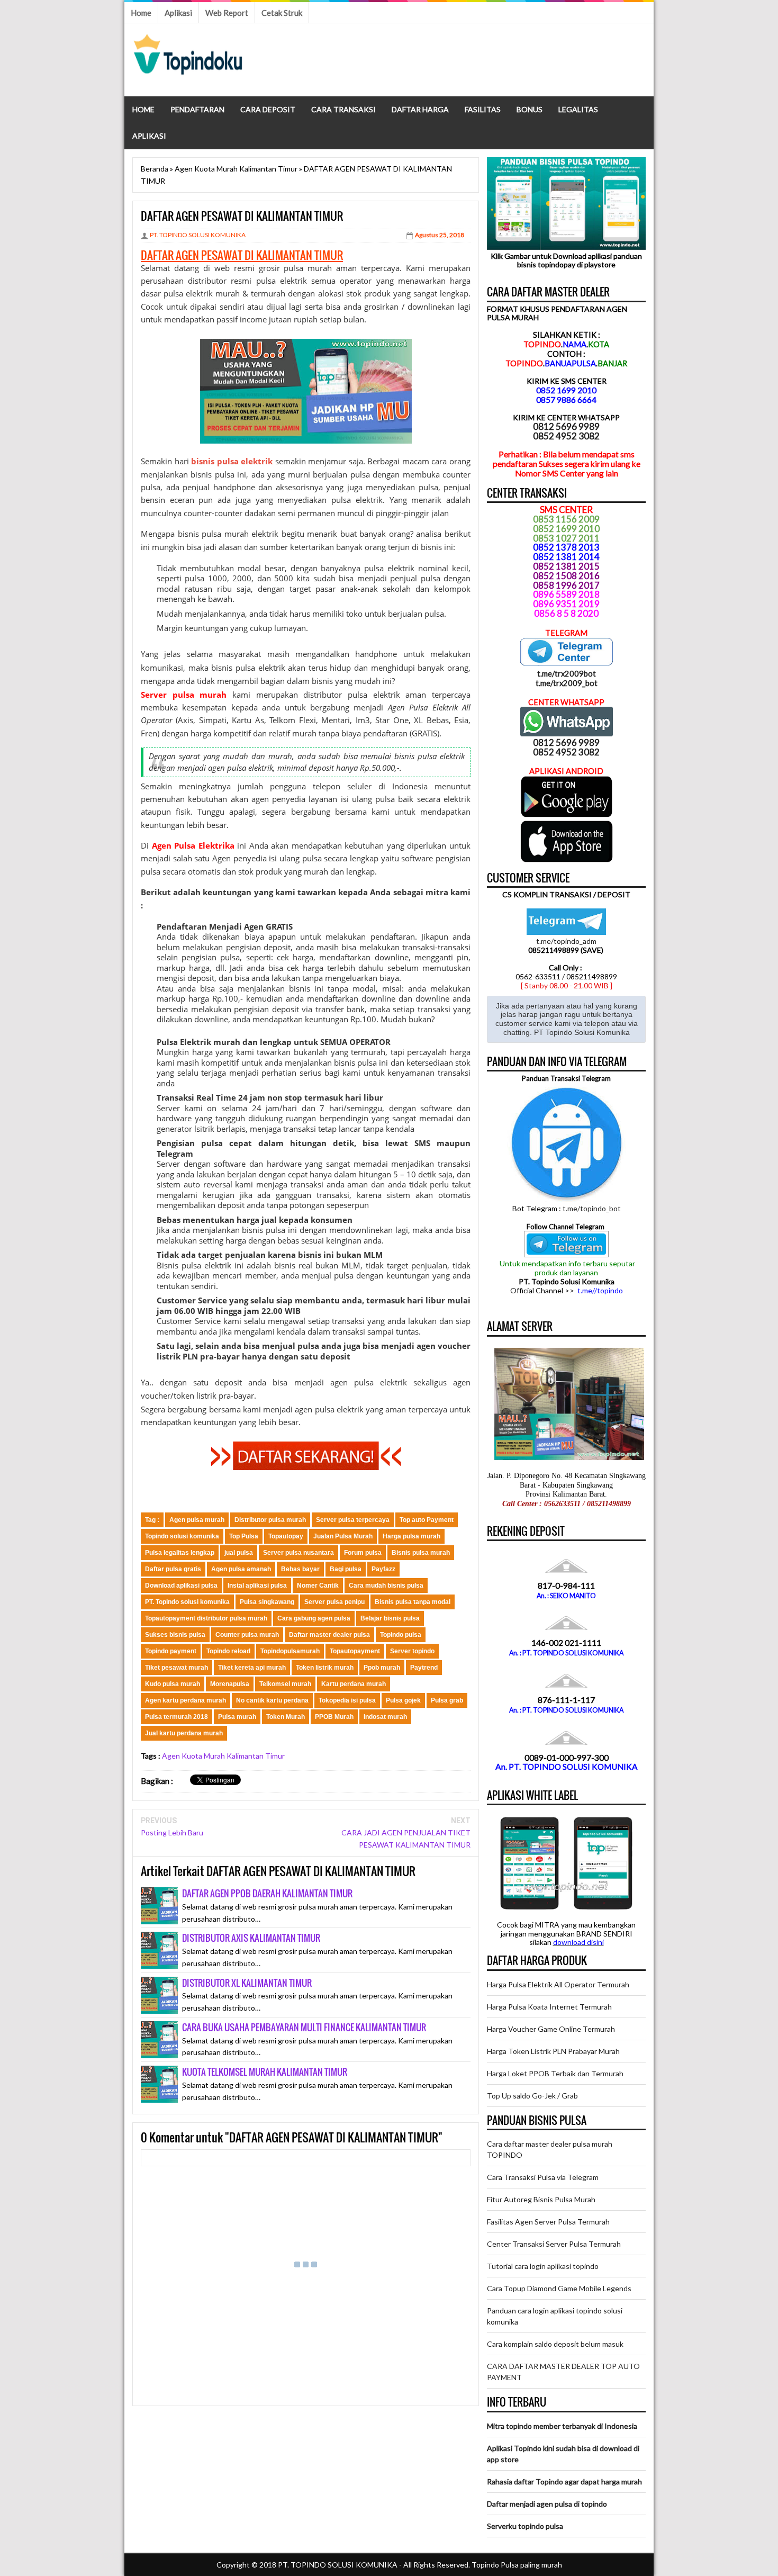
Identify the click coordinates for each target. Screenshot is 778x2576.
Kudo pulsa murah (173, 1684)
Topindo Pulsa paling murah (517, 2565)
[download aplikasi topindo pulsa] (567, 815)
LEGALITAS (578, 109)
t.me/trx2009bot (567, 673)
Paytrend (424, 1668)
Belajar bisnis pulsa (390, 1618)
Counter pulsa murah (247, 1635)
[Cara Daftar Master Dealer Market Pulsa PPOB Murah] (306, 1467)
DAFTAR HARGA (420, 109)
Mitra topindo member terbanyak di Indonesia (562, 2426)
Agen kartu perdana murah (186, 1700)
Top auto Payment (427, 1520)
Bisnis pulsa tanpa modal (413, 1602)
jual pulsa (239, 1553)
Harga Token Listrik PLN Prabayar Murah (553, 2051)
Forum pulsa (363, 1553)
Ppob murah (382, 1668)
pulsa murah (308, 268)
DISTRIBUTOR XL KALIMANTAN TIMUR (247, 1983)
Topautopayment (355, 1651)
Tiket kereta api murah (252, 1668)
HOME (143, 109)
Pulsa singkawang (267, 1602)
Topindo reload (228, 1651)
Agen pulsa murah (197, 1520)
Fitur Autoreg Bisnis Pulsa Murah (541, 2199)
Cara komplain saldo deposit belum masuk (555, 2344)
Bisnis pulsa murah (421, 1553)
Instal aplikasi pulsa (257, 1586)
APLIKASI (149, 136)
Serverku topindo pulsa (525, 2526)
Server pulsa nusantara (298, 1553)
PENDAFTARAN (197, 109)
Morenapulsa (230, 1684)
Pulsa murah (237, 1717)
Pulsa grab (447, 1700)
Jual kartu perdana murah (184, 1733)
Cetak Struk (282, 13)
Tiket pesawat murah (177, 1668)
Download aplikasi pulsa (181, 1586)
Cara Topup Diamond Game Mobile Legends (559, 2288)
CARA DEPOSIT (268, 109)
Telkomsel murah (285, 1684)
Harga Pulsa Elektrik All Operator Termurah (558, 1984)
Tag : (152, 1520)
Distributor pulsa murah (270, 1520)
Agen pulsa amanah (241, 1569)
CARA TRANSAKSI (343, 109)
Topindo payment (171, 1651)
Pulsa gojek (403, 1700)
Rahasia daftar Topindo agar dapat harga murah (564, 2482)
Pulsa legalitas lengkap (180, 1553)
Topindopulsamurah (290, 1651)
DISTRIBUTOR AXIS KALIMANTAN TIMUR (251, 1938)
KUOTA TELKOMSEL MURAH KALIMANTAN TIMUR (265, 2072)
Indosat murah (385, 1717)
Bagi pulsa (346, 1569)
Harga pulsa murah (411, 1536)
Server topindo (412, 1651)
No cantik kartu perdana (272, 1700)
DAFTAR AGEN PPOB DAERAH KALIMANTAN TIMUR (267, 1893)
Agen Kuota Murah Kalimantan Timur (223, 1756)
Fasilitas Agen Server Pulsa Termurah (548, 2222)
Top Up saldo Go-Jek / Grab (532, 2096)
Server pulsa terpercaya (353, 1520)
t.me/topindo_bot (592, 1208)
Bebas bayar (300, 1569)
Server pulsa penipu (334, 1602)
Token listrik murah (325, 1668)
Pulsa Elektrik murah (198, 1042)
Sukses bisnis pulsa (175, 1635)
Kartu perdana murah (354, 1684)
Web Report (227, 13)
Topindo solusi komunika (182, 1536)
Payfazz (383, 1569)
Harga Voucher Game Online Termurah (551, 2029)
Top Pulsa (244, 1536)
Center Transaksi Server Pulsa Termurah (554, 2244)
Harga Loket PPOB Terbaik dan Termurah (555, 2073)
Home (141, 13)
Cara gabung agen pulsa (314, 1618)
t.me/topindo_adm (566, 941)
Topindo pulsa (401, 1635)
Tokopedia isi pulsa (347, 1700)
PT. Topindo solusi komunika (187, 1602)
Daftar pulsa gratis (173, 1569)
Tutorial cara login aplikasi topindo (543, 2266)
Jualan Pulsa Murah (343, 1536)
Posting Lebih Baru (172, 1832)
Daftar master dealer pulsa (329, 1635)
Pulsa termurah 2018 (177, 1717)
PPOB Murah (334, 1717)
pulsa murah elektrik (240, 534)
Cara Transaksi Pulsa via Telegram (543, 2177)
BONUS (530, 109)
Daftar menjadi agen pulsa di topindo (547, 2504)
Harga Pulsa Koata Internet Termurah (549, 2007)
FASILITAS (483, 109)
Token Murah (286, 1717)
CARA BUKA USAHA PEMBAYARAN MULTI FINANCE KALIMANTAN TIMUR (304, 2027)
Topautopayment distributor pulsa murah (206, 1618)
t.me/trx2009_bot (567, 683)
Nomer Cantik (318, 1586)
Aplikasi (178, 13)
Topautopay (286, 1536)
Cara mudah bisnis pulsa (386, 1586)
